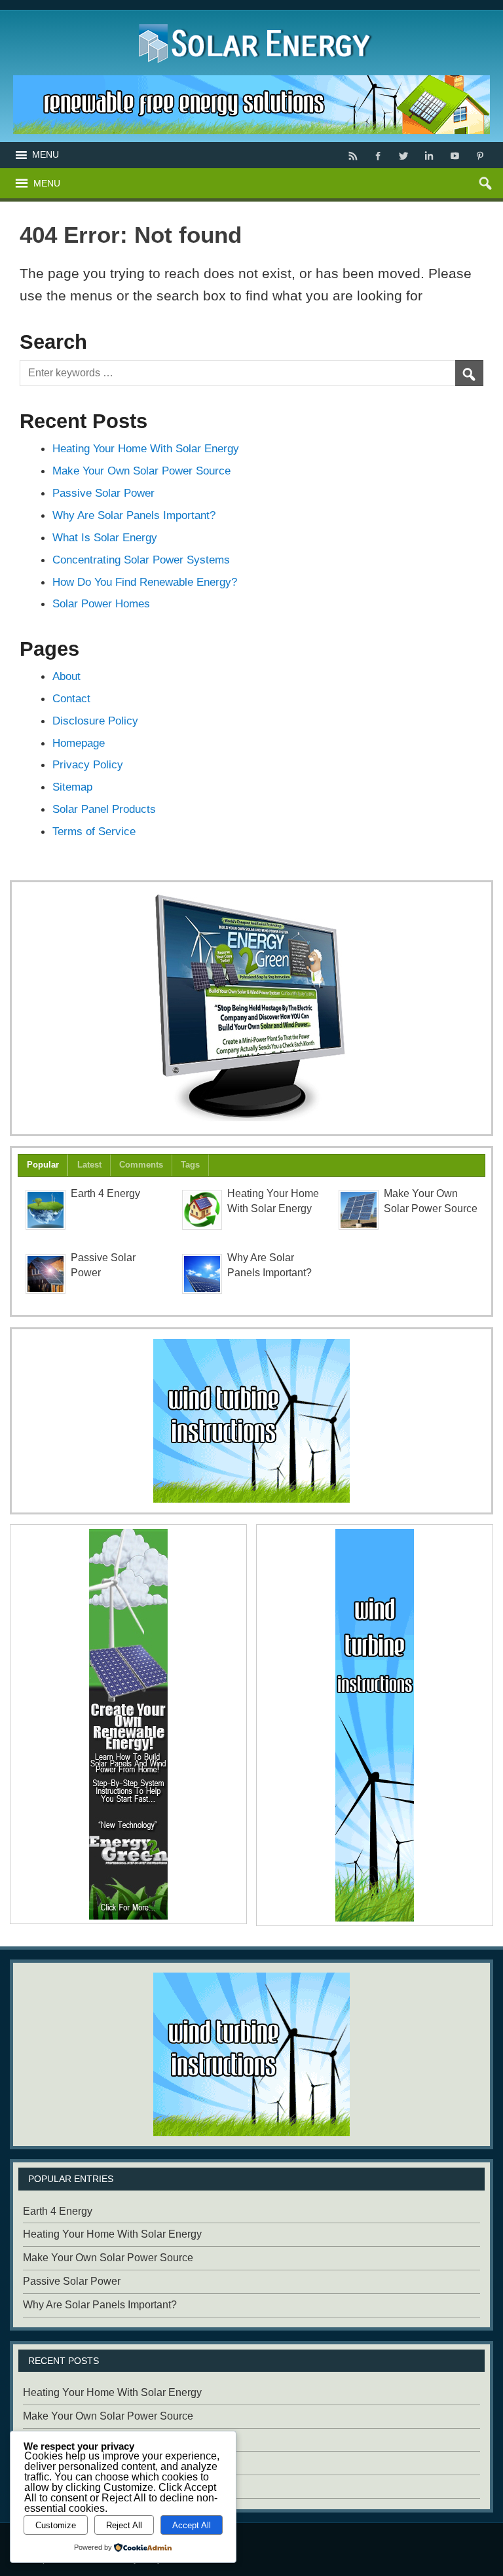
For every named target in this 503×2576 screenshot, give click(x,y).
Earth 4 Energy (105, 1193)
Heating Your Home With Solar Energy (146, 448)
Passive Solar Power (103, 493)
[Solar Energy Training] (252, 21)
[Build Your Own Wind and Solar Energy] (251, 1008)
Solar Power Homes (101, 603)
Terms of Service (94, 831)
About (66, 676)
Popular (43, 1165)
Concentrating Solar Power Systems (141, 560)
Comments (141, 1165)
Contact (71, 698)
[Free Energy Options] (251, 1421)
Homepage (79, 743)
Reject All (124, 2525)
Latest (89, 1165)
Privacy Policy (88, 764)
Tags (190, 1165)
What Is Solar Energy (105, 537)
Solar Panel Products (104, 809)
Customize (56, 2525)
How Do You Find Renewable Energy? (145, 582)
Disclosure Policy (95, 721)
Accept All (192, 2525)
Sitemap (72, 787)
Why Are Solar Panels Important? (134, 515)
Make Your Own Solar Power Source (141, 471)
